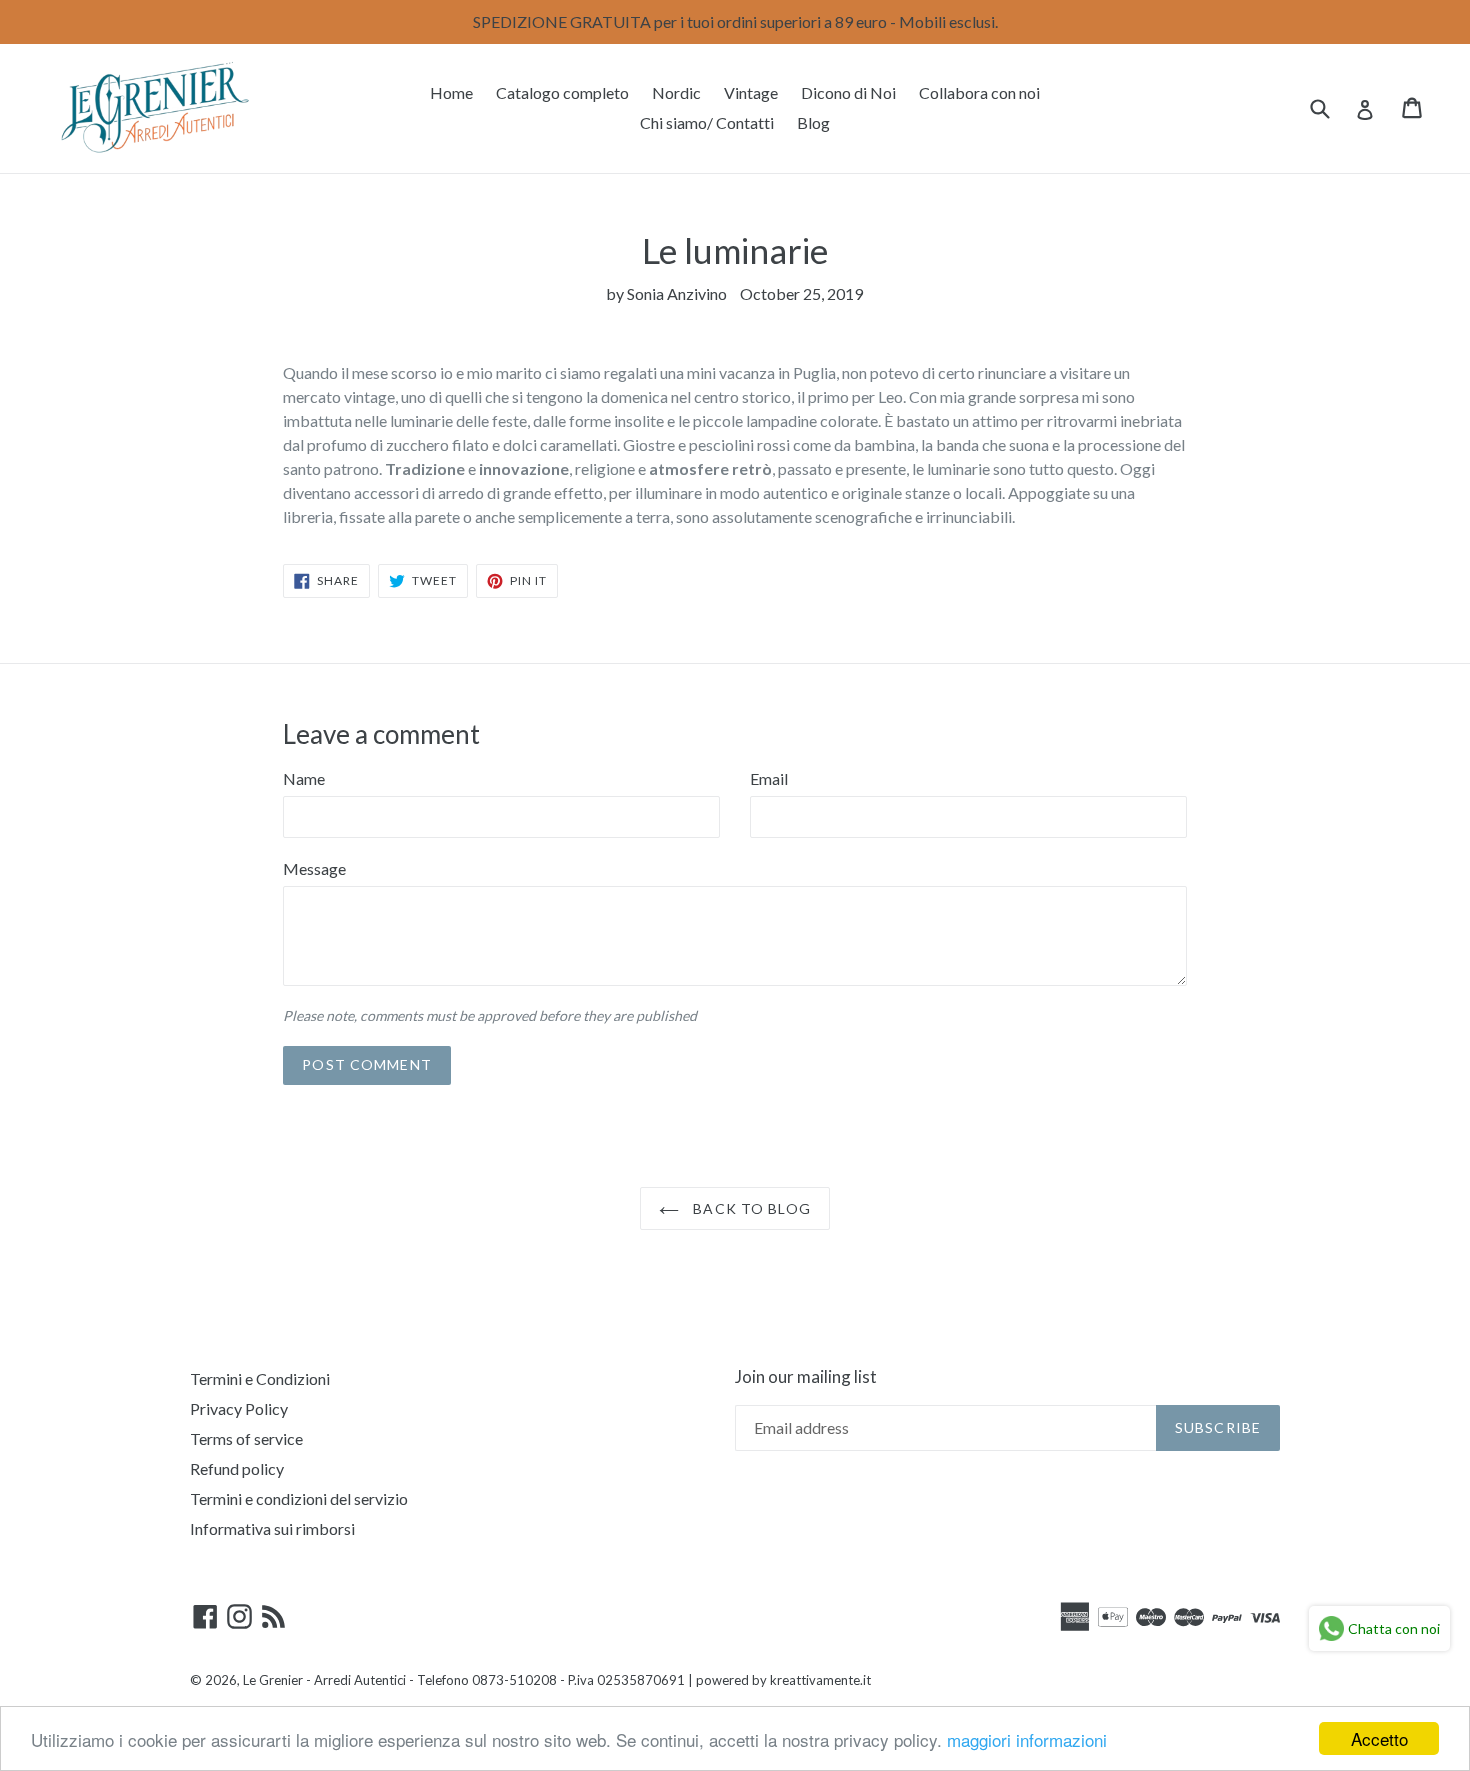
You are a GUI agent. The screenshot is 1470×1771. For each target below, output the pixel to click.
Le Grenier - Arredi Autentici (324, 1680)
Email (769, 778)
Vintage (751, 92)
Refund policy (237, 1468)
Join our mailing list (806, 1377)
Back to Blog (750, 1208)
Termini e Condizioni (260, 1378)
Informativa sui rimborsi (272, 1528)
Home (451, 92)
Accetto (1379, 1738)
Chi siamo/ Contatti (707, 122)
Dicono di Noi (848, 92)
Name (304, 778)
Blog (813, 122)
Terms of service (246, 1438)
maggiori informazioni (1027, 1739)
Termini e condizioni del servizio (299, 1498)
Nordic (676, 92)
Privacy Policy (239, 1408)
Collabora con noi (979, 92)
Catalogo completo (562, 92)
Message (314, 868)
